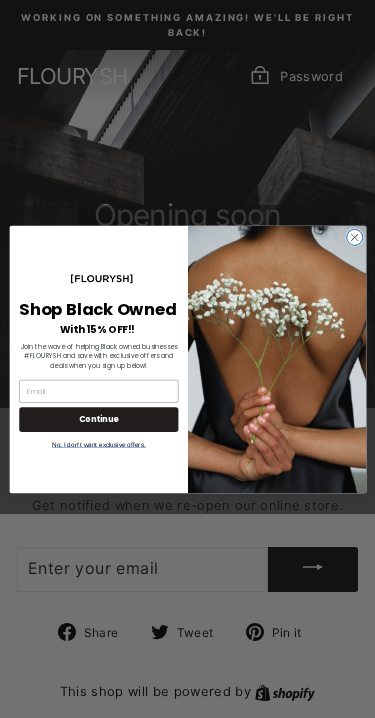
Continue (98, 418)
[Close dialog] (354, 237)
